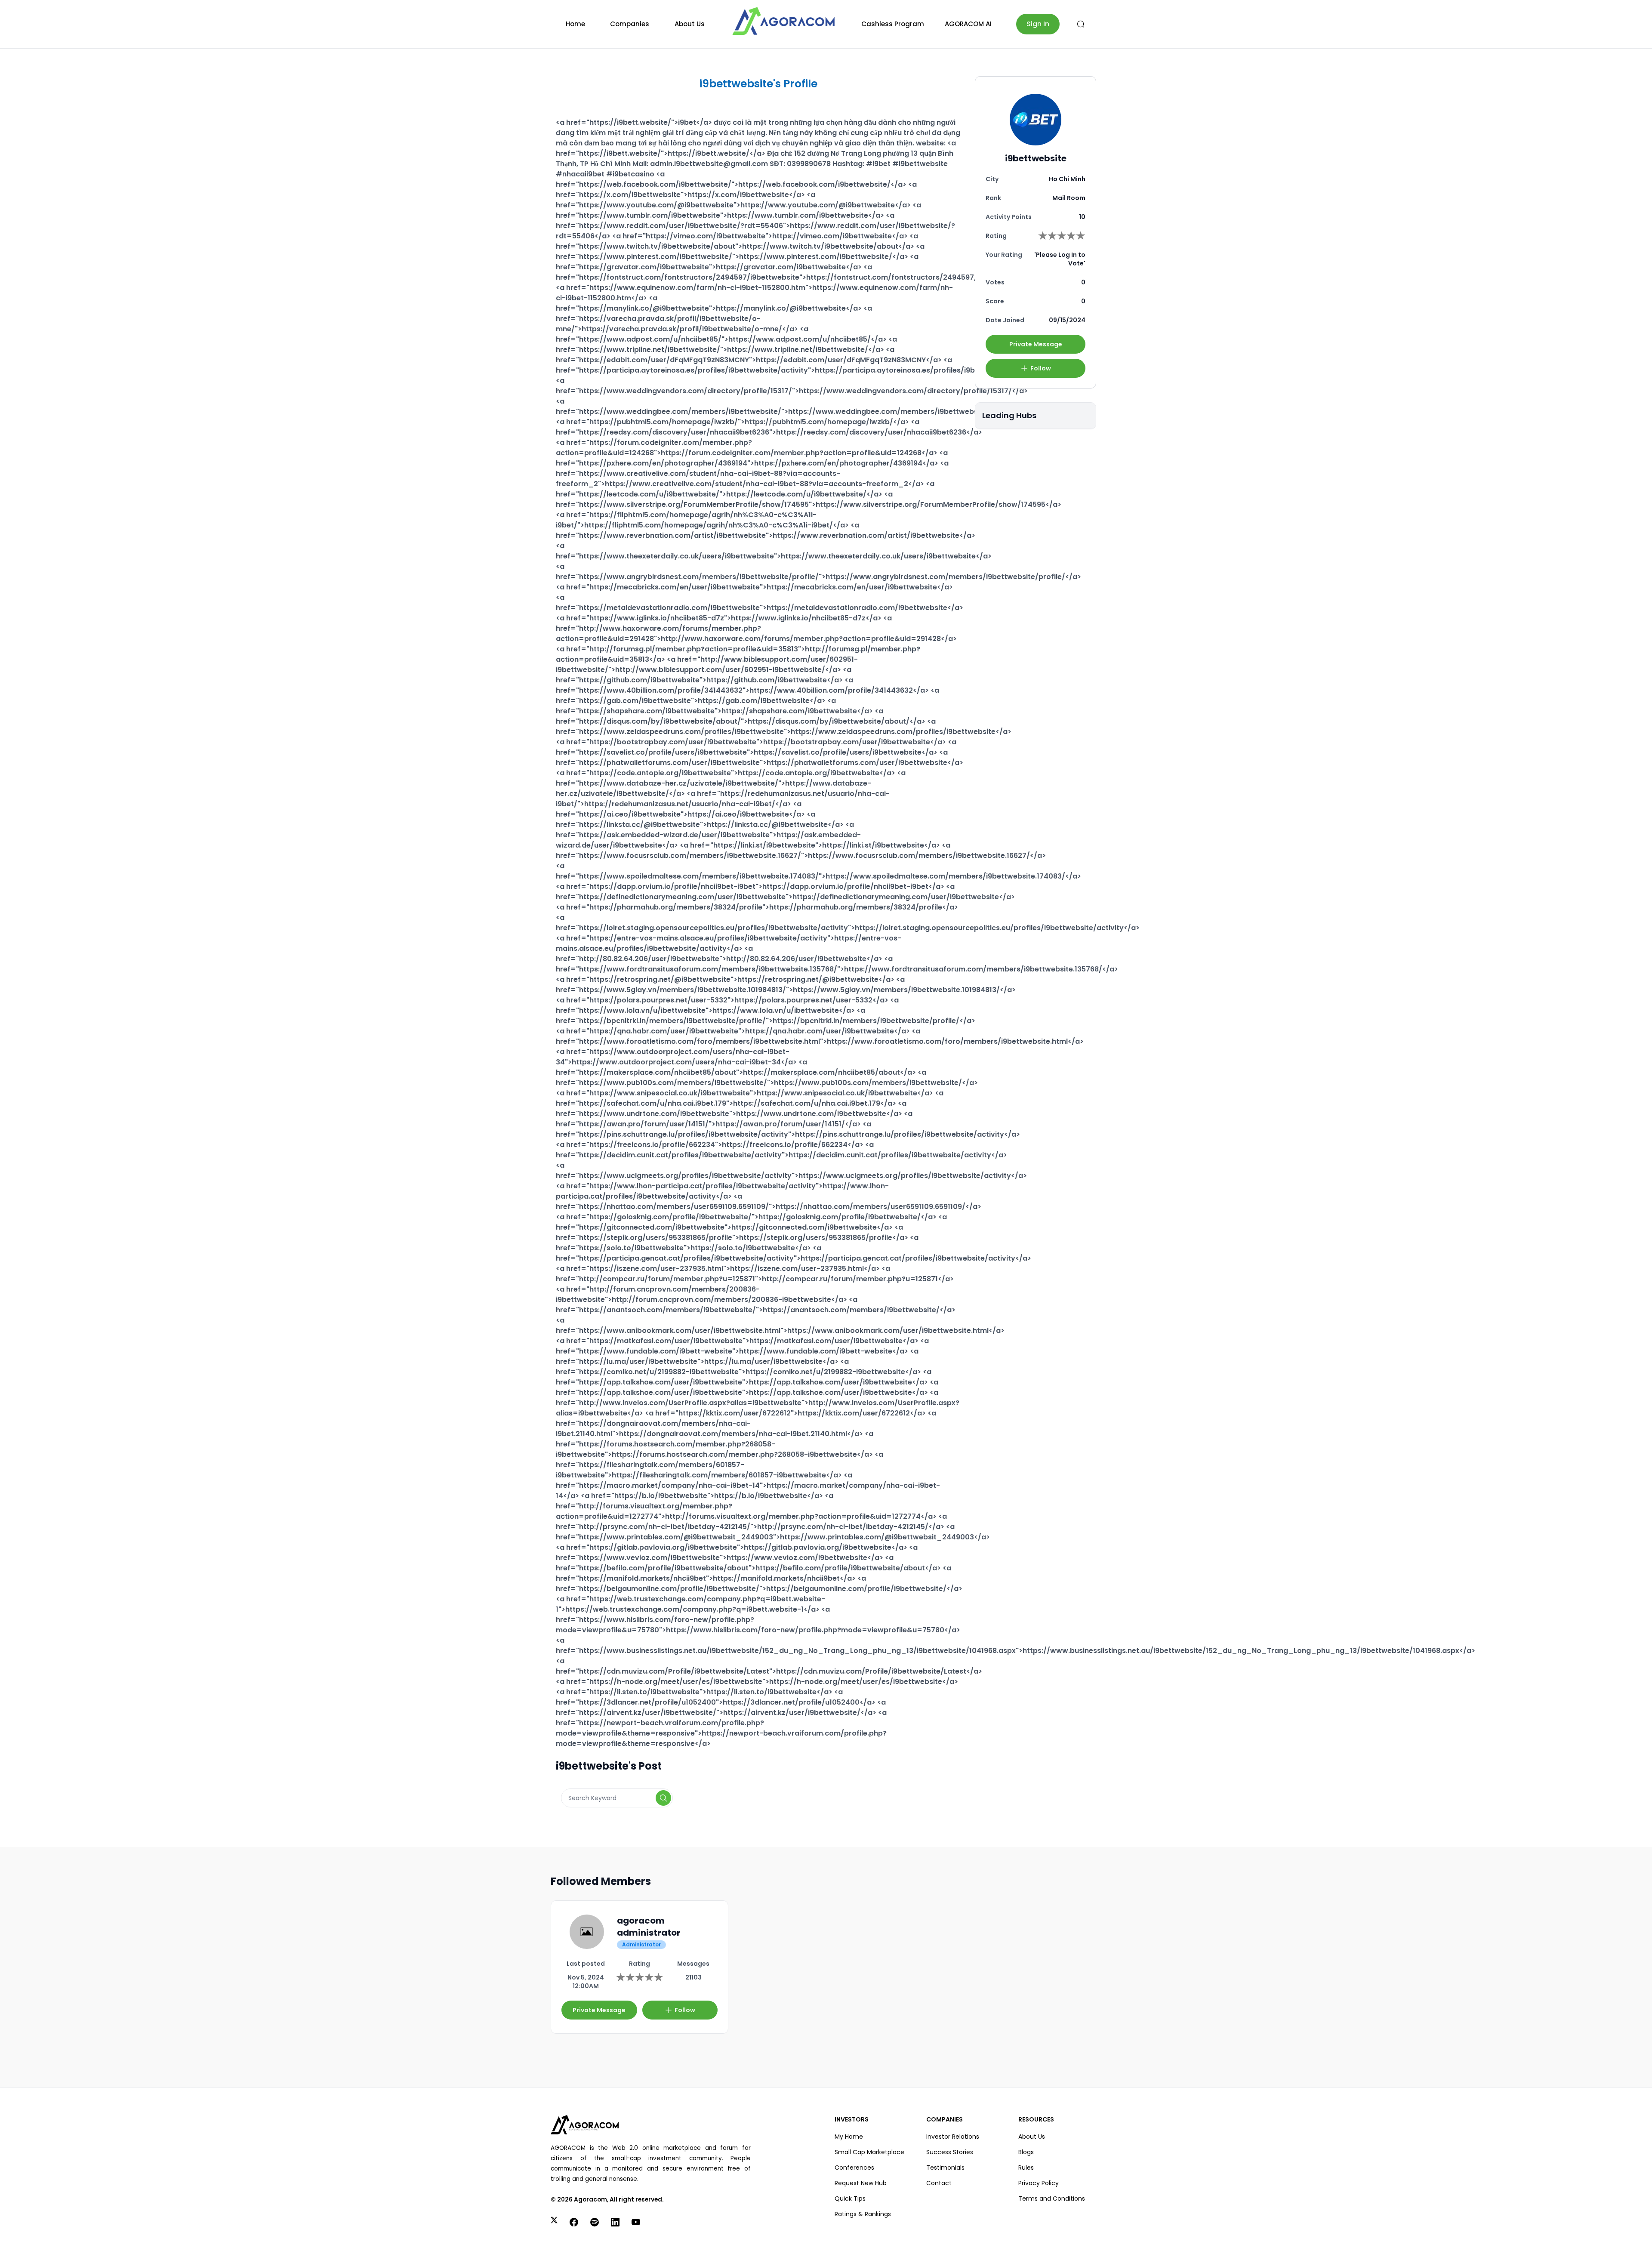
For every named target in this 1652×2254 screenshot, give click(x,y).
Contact (939, 2183)
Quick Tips (850, 2198)
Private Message (1036, 344)
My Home (849, 2137)
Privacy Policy (1039, 2183)
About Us (690, 24)
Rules (1026, 2168)
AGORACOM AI (968, 24)
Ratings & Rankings (863, 2214)
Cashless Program (893, 24)
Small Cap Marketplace (869, 2152)
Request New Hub (861, 2183)
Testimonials (945, 2168)
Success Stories (950, 2152)
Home (575, 24)
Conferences (854, 2168)
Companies (630, 24)
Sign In (1038, 24)
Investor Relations (953, 2137)
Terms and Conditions (1052, 2198)
